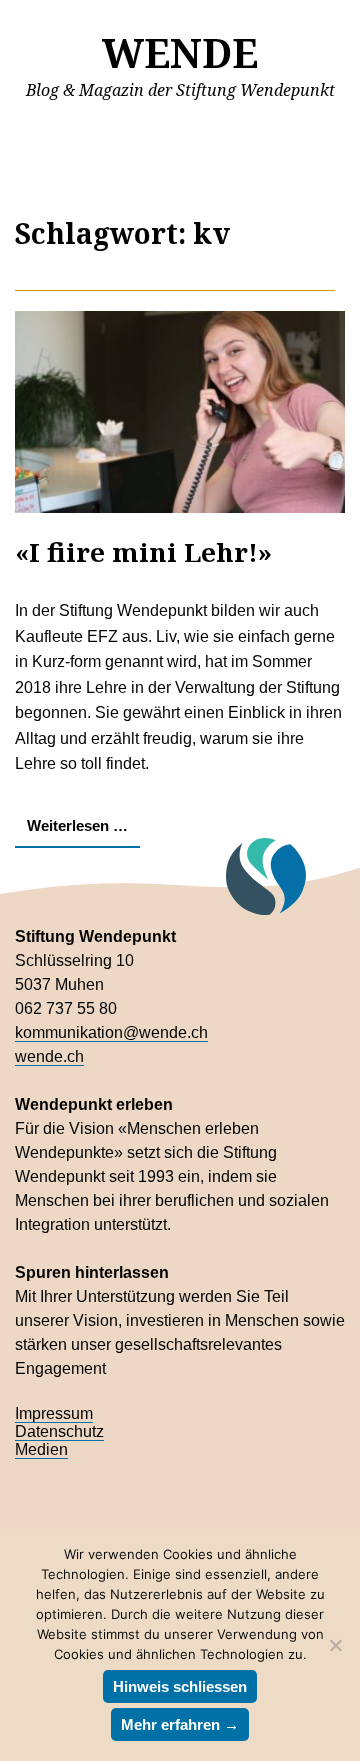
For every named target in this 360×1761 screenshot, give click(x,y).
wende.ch (49, 1056)
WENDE (180, 52)
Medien (41, 1449)
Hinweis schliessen (180, 1686)
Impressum (54, 1413)
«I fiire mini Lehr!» (143, 552)
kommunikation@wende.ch (111, 1032)
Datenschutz (59, 1431)
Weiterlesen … (77, 825)
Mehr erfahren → (180, 1724)
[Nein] (335, 1645)
